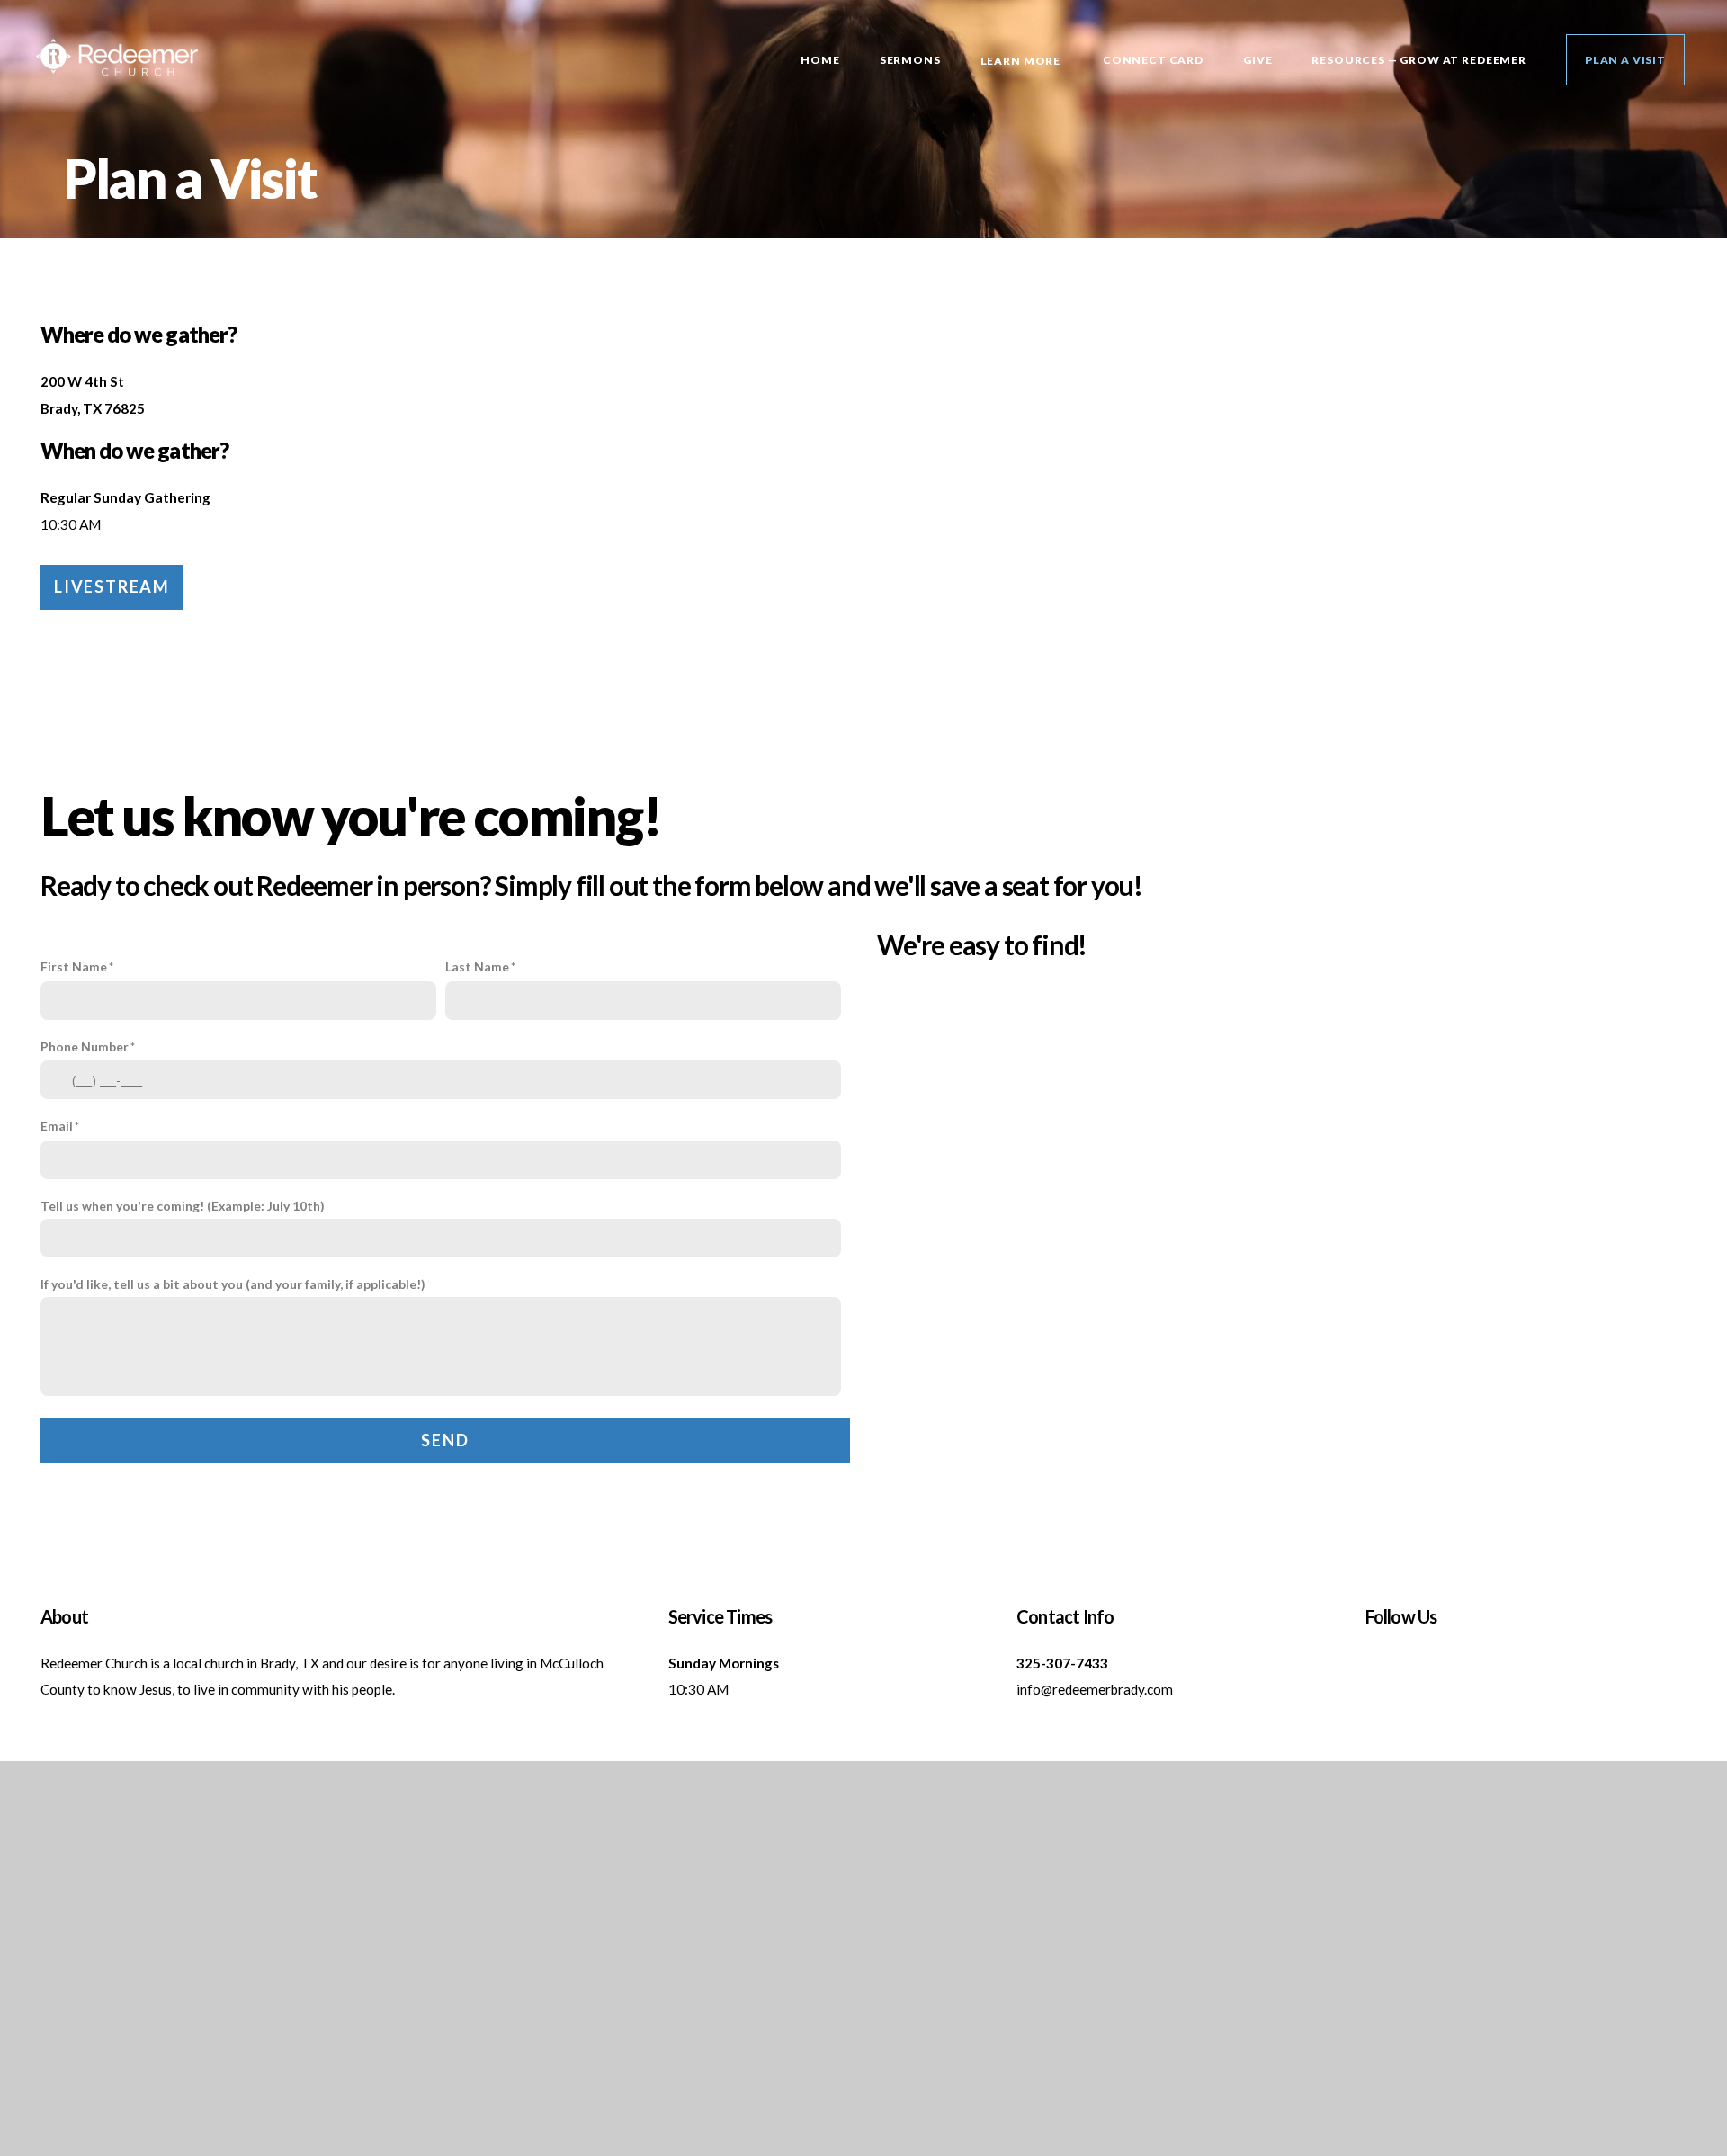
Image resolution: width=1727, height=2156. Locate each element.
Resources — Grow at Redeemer (1419, 60)
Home (820, 60)
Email (57, 1126)
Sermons (910, 60)
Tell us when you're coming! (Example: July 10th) (183, 1206)
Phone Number (85, 1047)
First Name (74, 966)
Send (445, 1440)
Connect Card (1153, 60)
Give (1257, 60)
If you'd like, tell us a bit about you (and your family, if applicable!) (233, 1284)
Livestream (112, 586)
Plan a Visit (1625, 60)
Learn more (1022, 61)
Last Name (477, 966)
